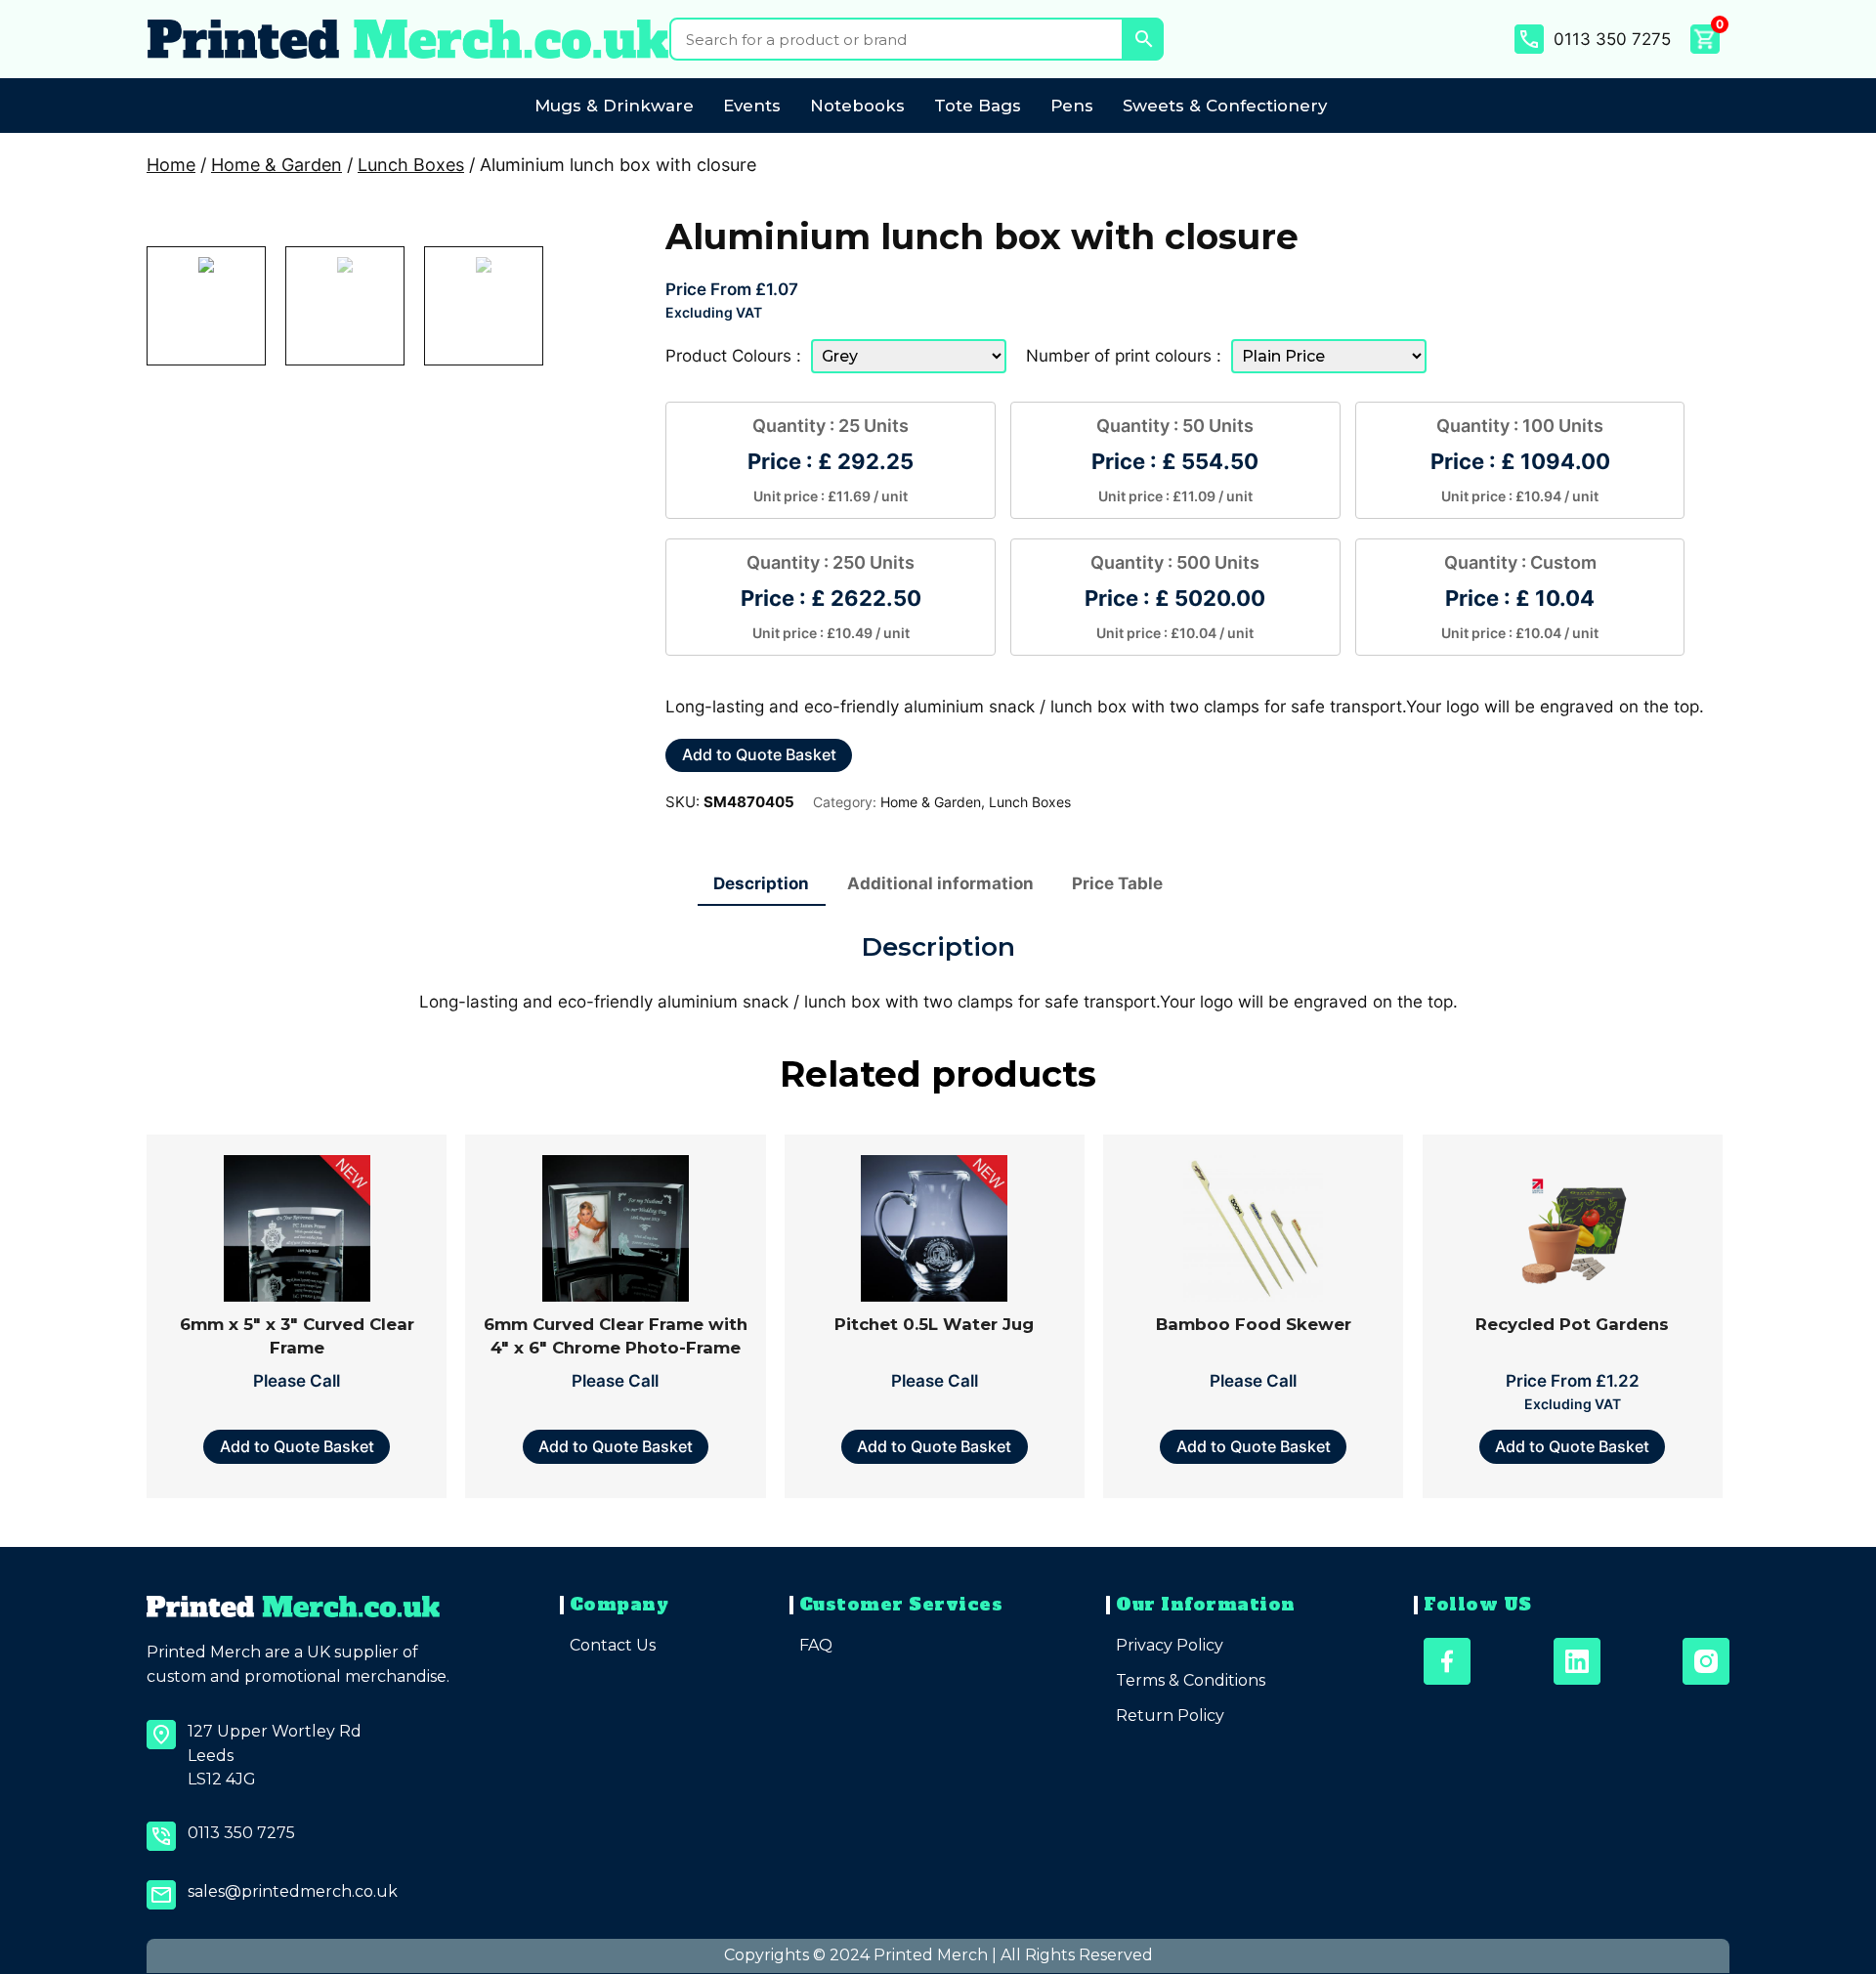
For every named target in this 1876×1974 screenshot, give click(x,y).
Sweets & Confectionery (1225, 106)
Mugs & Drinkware (614, 106)
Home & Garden (277, 165)
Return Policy (1170, 1716)
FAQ (816, 1645)
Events (752, 106)
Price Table (1117, 883)
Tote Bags (978, 106)
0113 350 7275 (1612, 39)
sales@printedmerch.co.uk (293, 1891)
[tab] (762, 884)
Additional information (940, 883)
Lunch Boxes (411, 165)
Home (171, 165)
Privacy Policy (1170, 1645)
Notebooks (857, 106)
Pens (1072, 106)
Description (761, 883)
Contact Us (613, 1645)
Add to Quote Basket (759, 754)
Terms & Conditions (1191, 1680)
